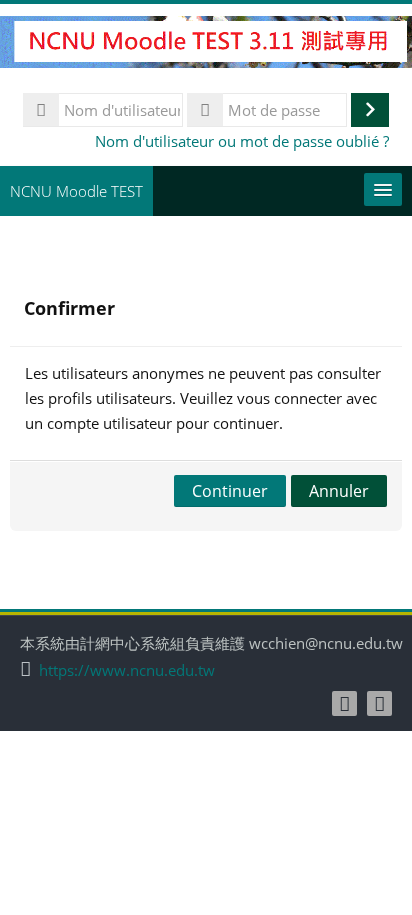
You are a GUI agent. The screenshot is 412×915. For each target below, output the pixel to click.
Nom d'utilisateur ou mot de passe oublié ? (242, 141)
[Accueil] (206, 45)
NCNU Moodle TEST (76, 191)
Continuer (230, 491)
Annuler (339, 491)
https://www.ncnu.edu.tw (127, 670)
